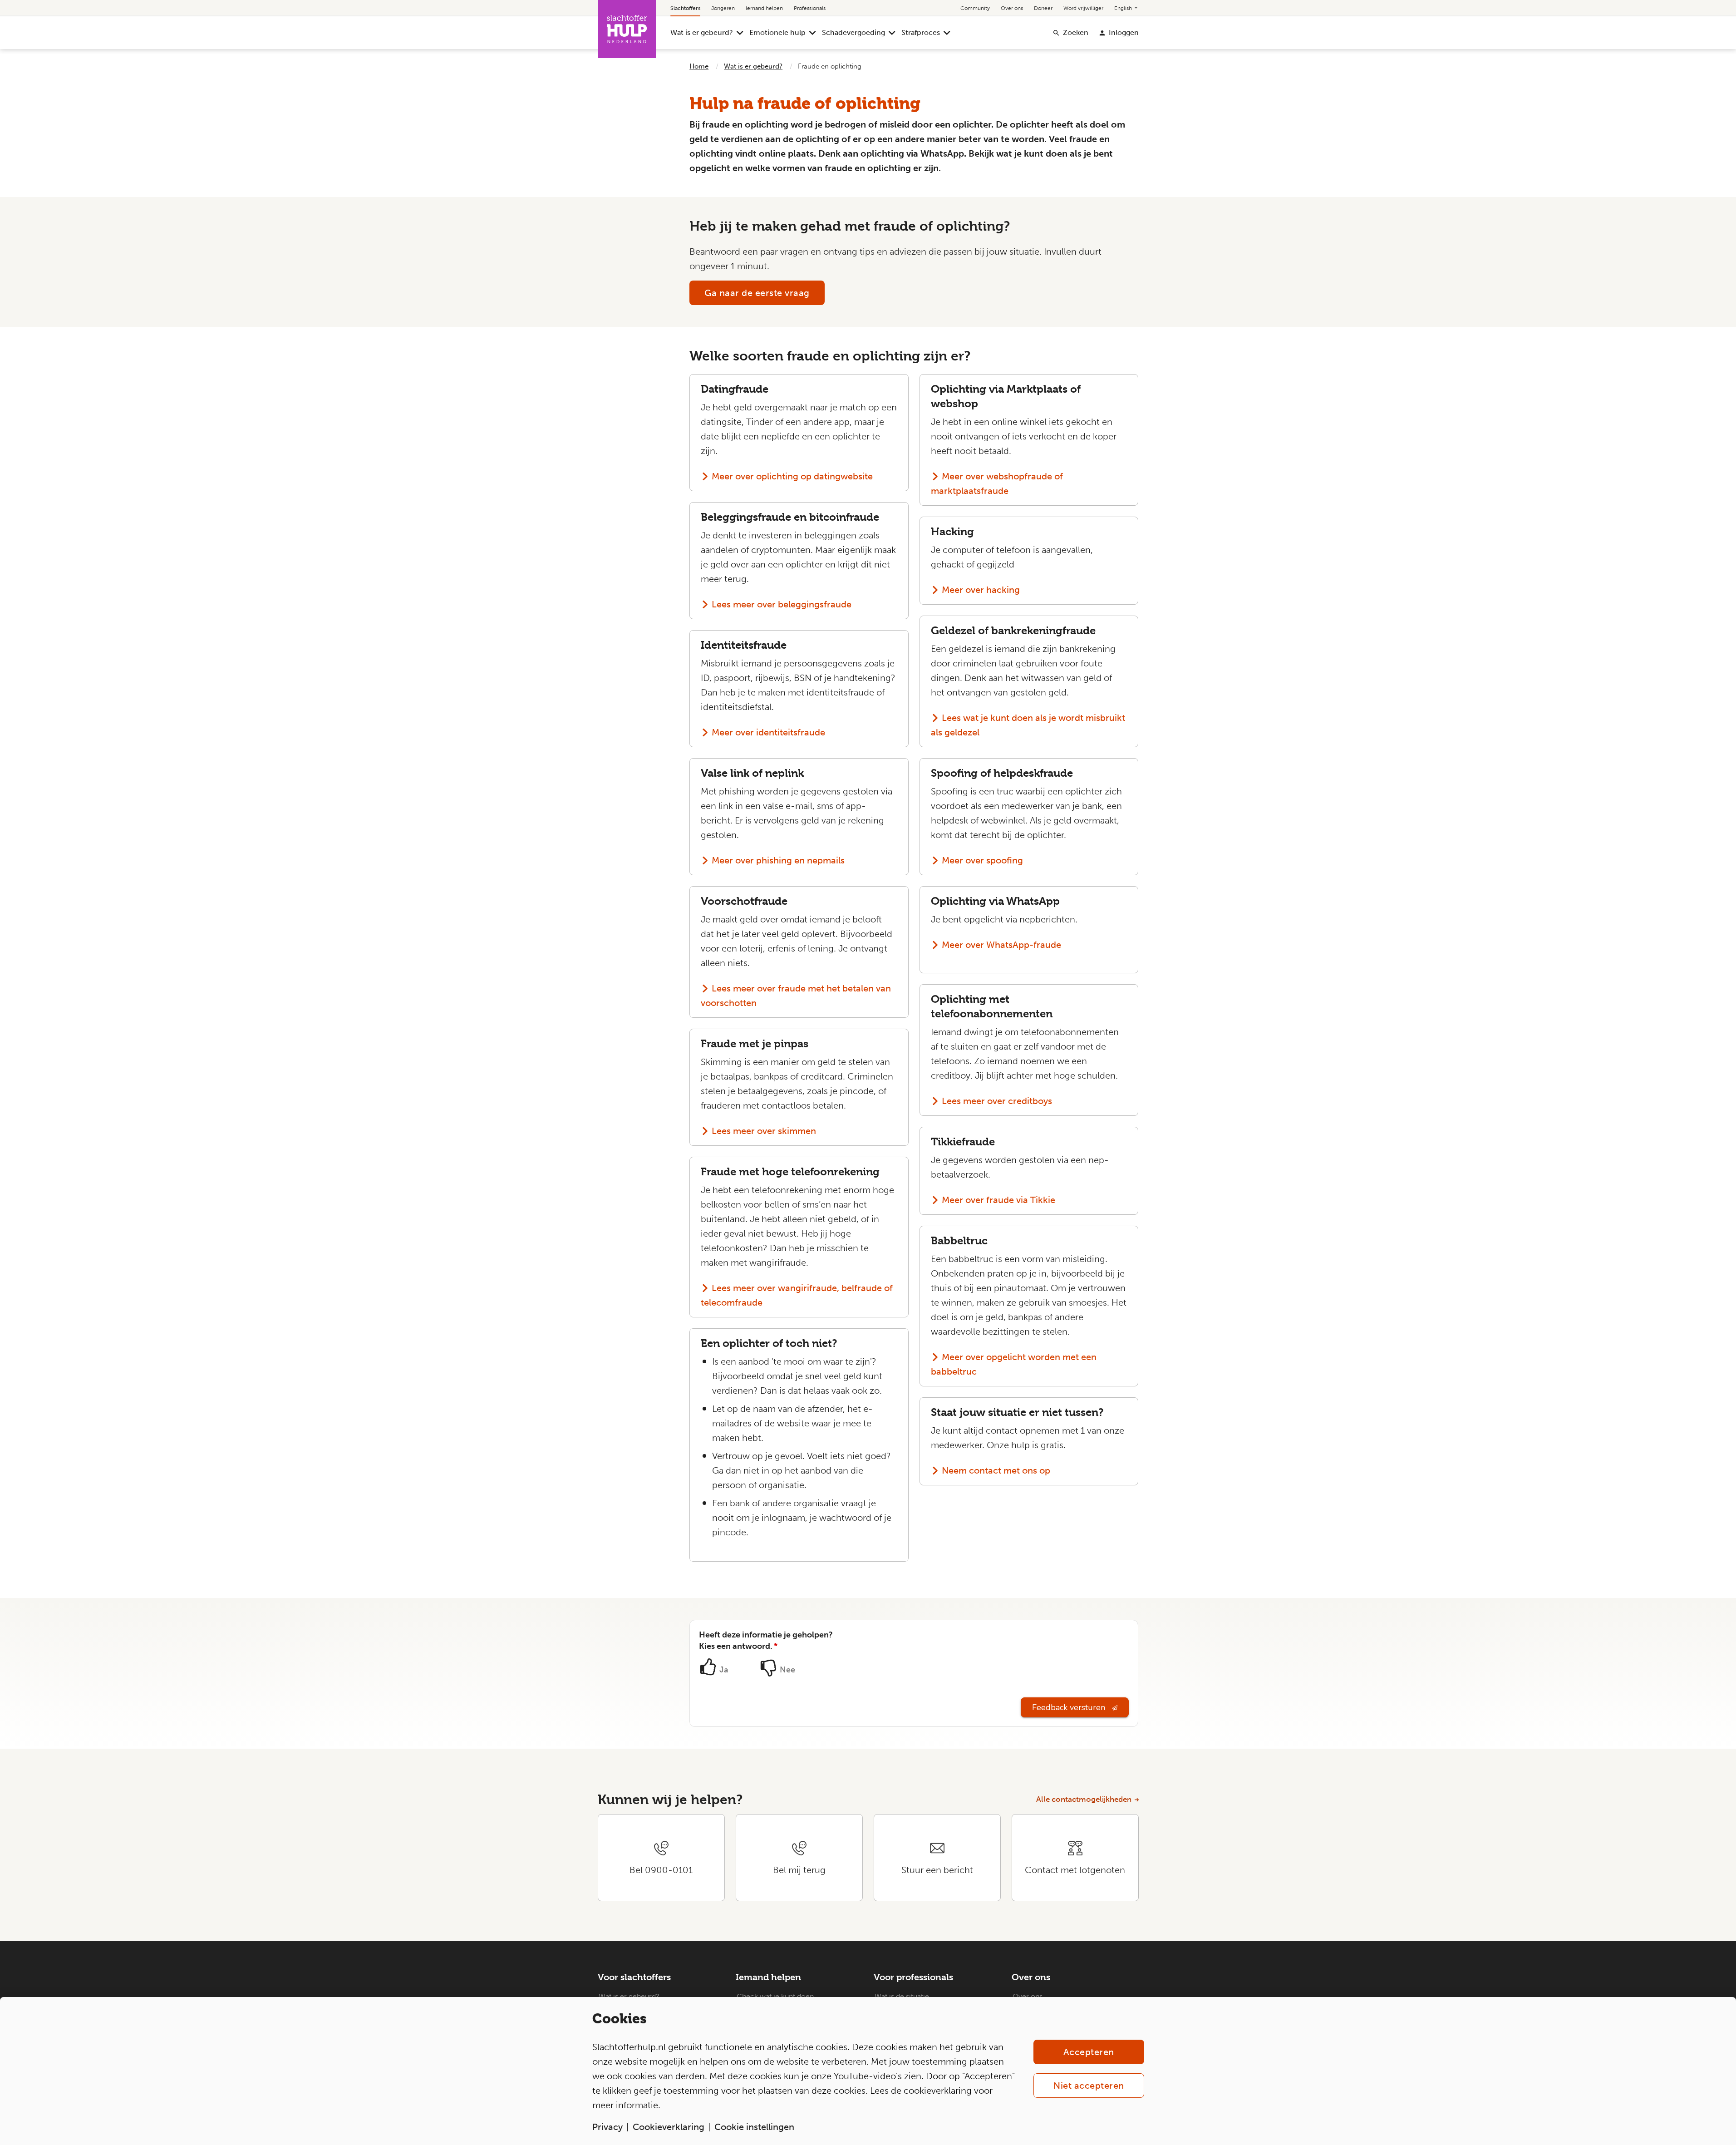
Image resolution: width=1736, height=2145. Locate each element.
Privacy (607, 2127)
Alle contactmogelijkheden (1084, 1799)
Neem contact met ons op (996, 1470)
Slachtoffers (685, 8)
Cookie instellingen (754, 2127)
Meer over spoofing (982, 860)
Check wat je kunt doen (775, 1996)
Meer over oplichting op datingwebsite (792, 476)
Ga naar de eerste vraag (757, 293)
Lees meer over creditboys (997, 1101)
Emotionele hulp (777, 32)
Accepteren (1089, 2052)
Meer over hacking (981, 590)
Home (699, 66)
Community (975, 8)
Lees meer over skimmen (764, 1131)
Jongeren (723, 8)
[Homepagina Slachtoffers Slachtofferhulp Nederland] (627, 29)
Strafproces (921, 32)
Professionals (810, 8)
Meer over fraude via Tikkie (998, 1200)
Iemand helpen (764, 8)
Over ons (1012, 8)
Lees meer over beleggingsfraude (782, 604)
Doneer (1043, 8)
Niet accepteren (1089, 2086)
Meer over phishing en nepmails (778, 860)
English (1124, 8)
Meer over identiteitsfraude (768, 732)
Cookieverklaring (669, 2127)
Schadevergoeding (853, 32)
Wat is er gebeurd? (702, 32)
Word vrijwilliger (1083, 8)
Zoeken (1076, 32)
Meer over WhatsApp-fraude (1001, 945)
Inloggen (1124, 32)
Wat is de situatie (902, 1996)
